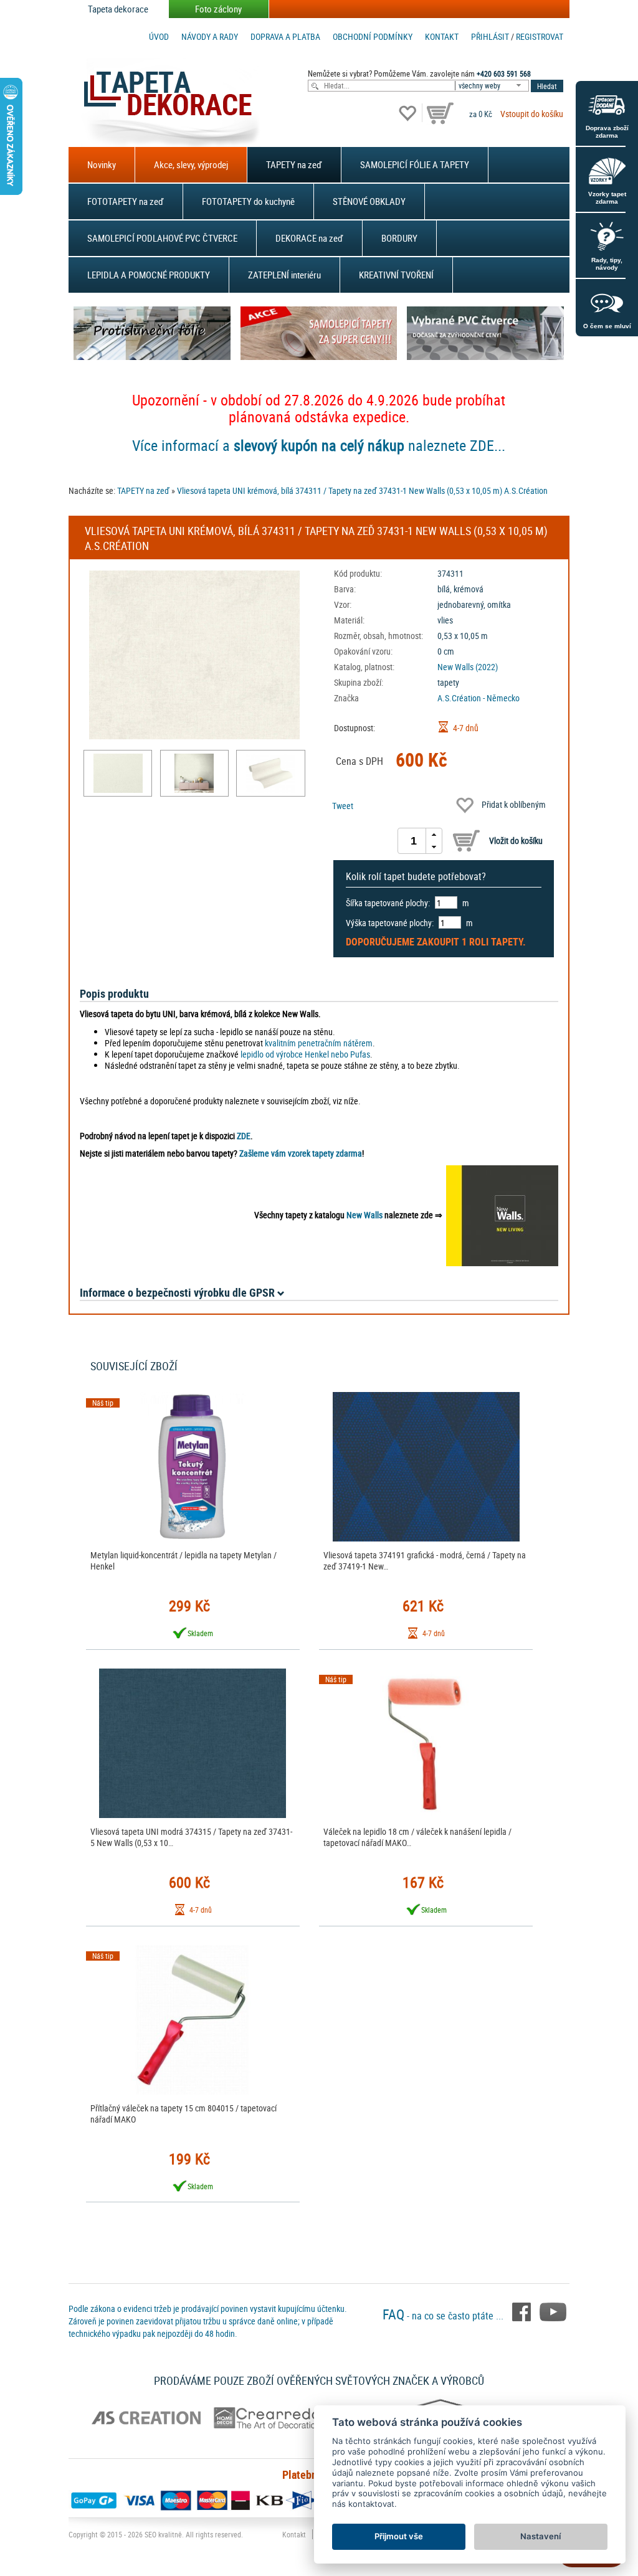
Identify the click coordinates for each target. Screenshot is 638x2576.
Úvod (159, 36)
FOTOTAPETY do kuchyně (248, 201)
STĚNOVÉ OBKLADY (369, 201)
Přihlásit (490, 36)
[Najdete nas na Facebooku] (523, 2311)
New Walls (364, 1215)
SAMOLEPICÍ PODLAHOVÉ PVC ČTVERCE (162, 238)
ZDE (244, 1136)
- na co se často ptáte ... (444, 2316)
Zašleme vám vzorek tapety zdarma (301, 1153)
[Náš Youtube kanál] (553, 2311)
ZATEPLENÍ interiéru (284, 275)
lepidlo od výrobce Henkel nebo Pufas (305, 1054)
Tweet (343, 806)
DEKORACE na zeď (309, 238)
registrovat (540, 36)
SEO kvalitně (163, 2534)
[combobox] (493, 86)
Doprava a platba (285, 36)
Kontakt (442, 36)
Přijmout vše (399, 2536)
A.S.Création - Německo (478, 698)
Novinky (102, 164)
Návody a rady (210, 36)
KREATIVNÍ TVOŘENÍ (396, 275)
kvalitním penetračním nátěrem (319, 1043)
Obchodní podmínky (373, 36)
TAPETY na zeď (294, 164)
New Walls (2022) (468, 667)
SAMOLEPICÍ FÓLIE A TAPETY (415, 164)
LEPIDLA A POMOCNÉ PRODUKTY (149, 275)
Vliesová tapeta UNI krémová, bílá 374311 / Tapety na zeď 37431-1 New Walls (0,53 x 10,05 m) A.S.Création (362, 490)
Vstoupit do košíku (532, 114)
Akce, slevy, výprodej (191, 164)
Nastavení (540, 2536)
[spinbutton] (414, 841)
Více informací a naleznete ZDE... (319, 445)
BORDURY (399, 238)
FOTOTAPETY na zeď (126, 201)
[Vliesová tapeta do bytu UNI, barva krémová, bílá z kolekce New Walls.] (118, 773)
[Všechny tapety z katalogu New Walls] (502, 1215)
